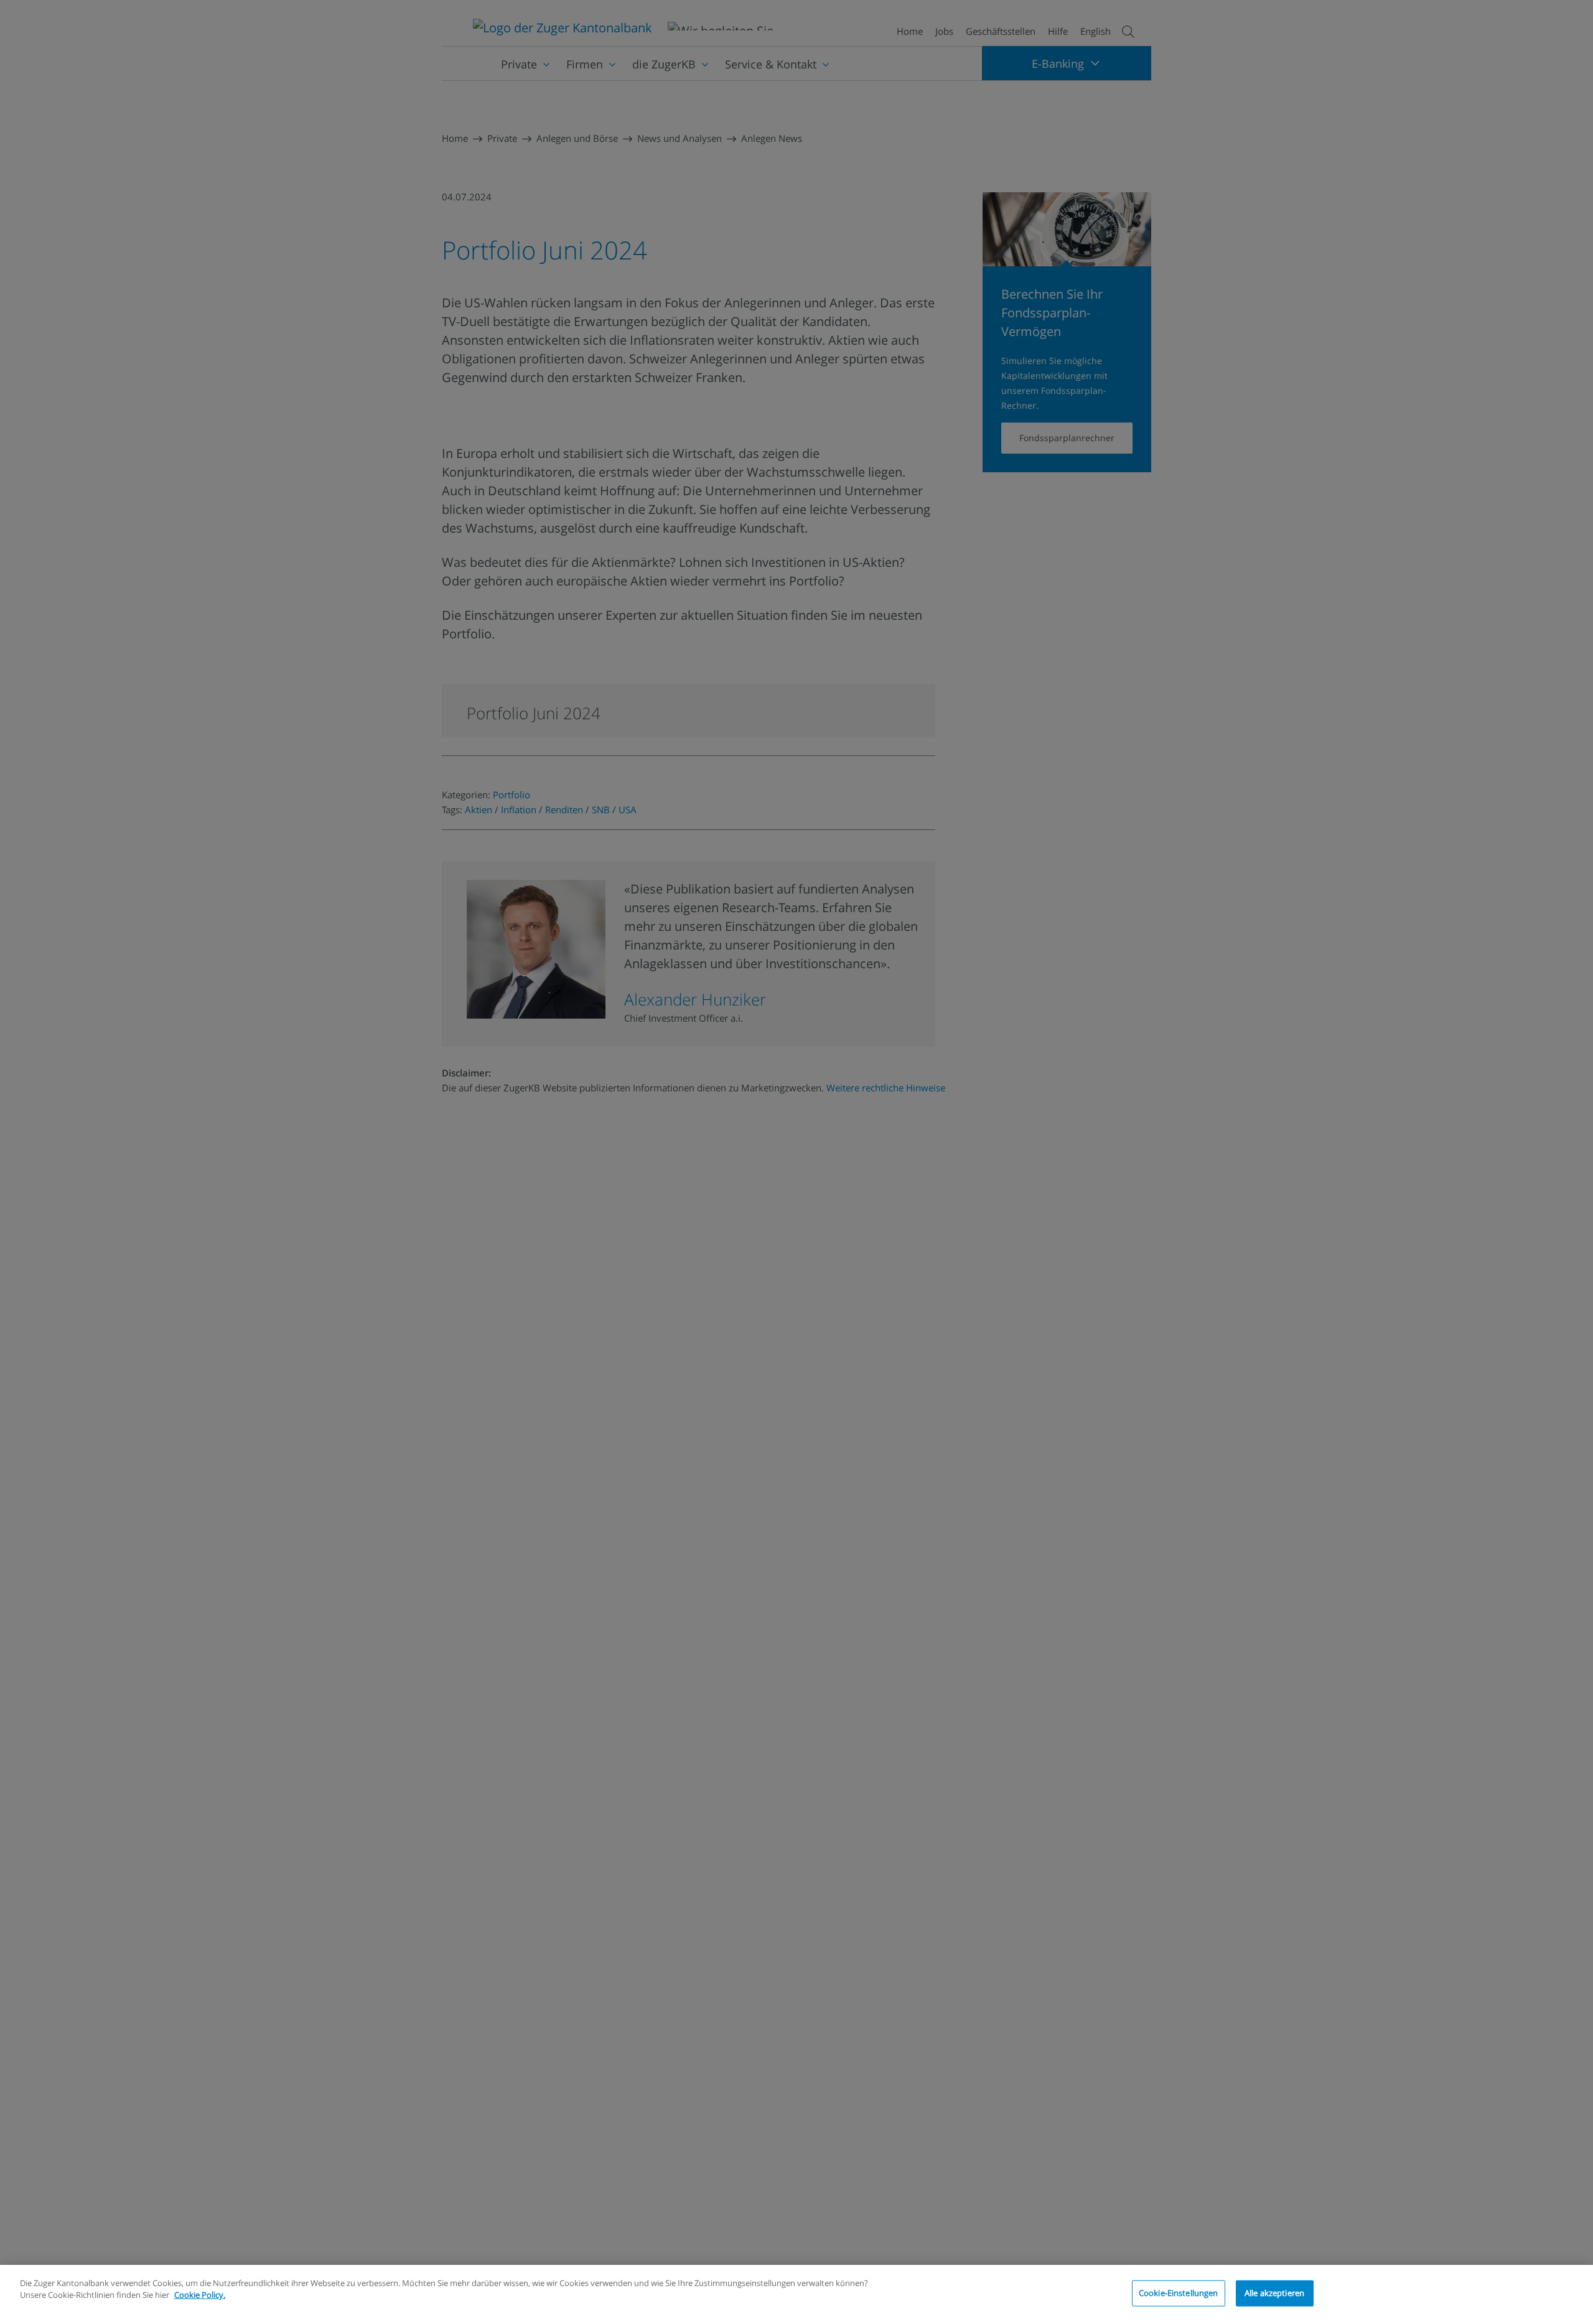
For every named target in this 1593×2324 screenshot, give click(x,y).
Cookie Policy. (200, 2295)
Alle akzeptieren (1274, 2293)
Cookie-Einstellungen (1179, 2293)
